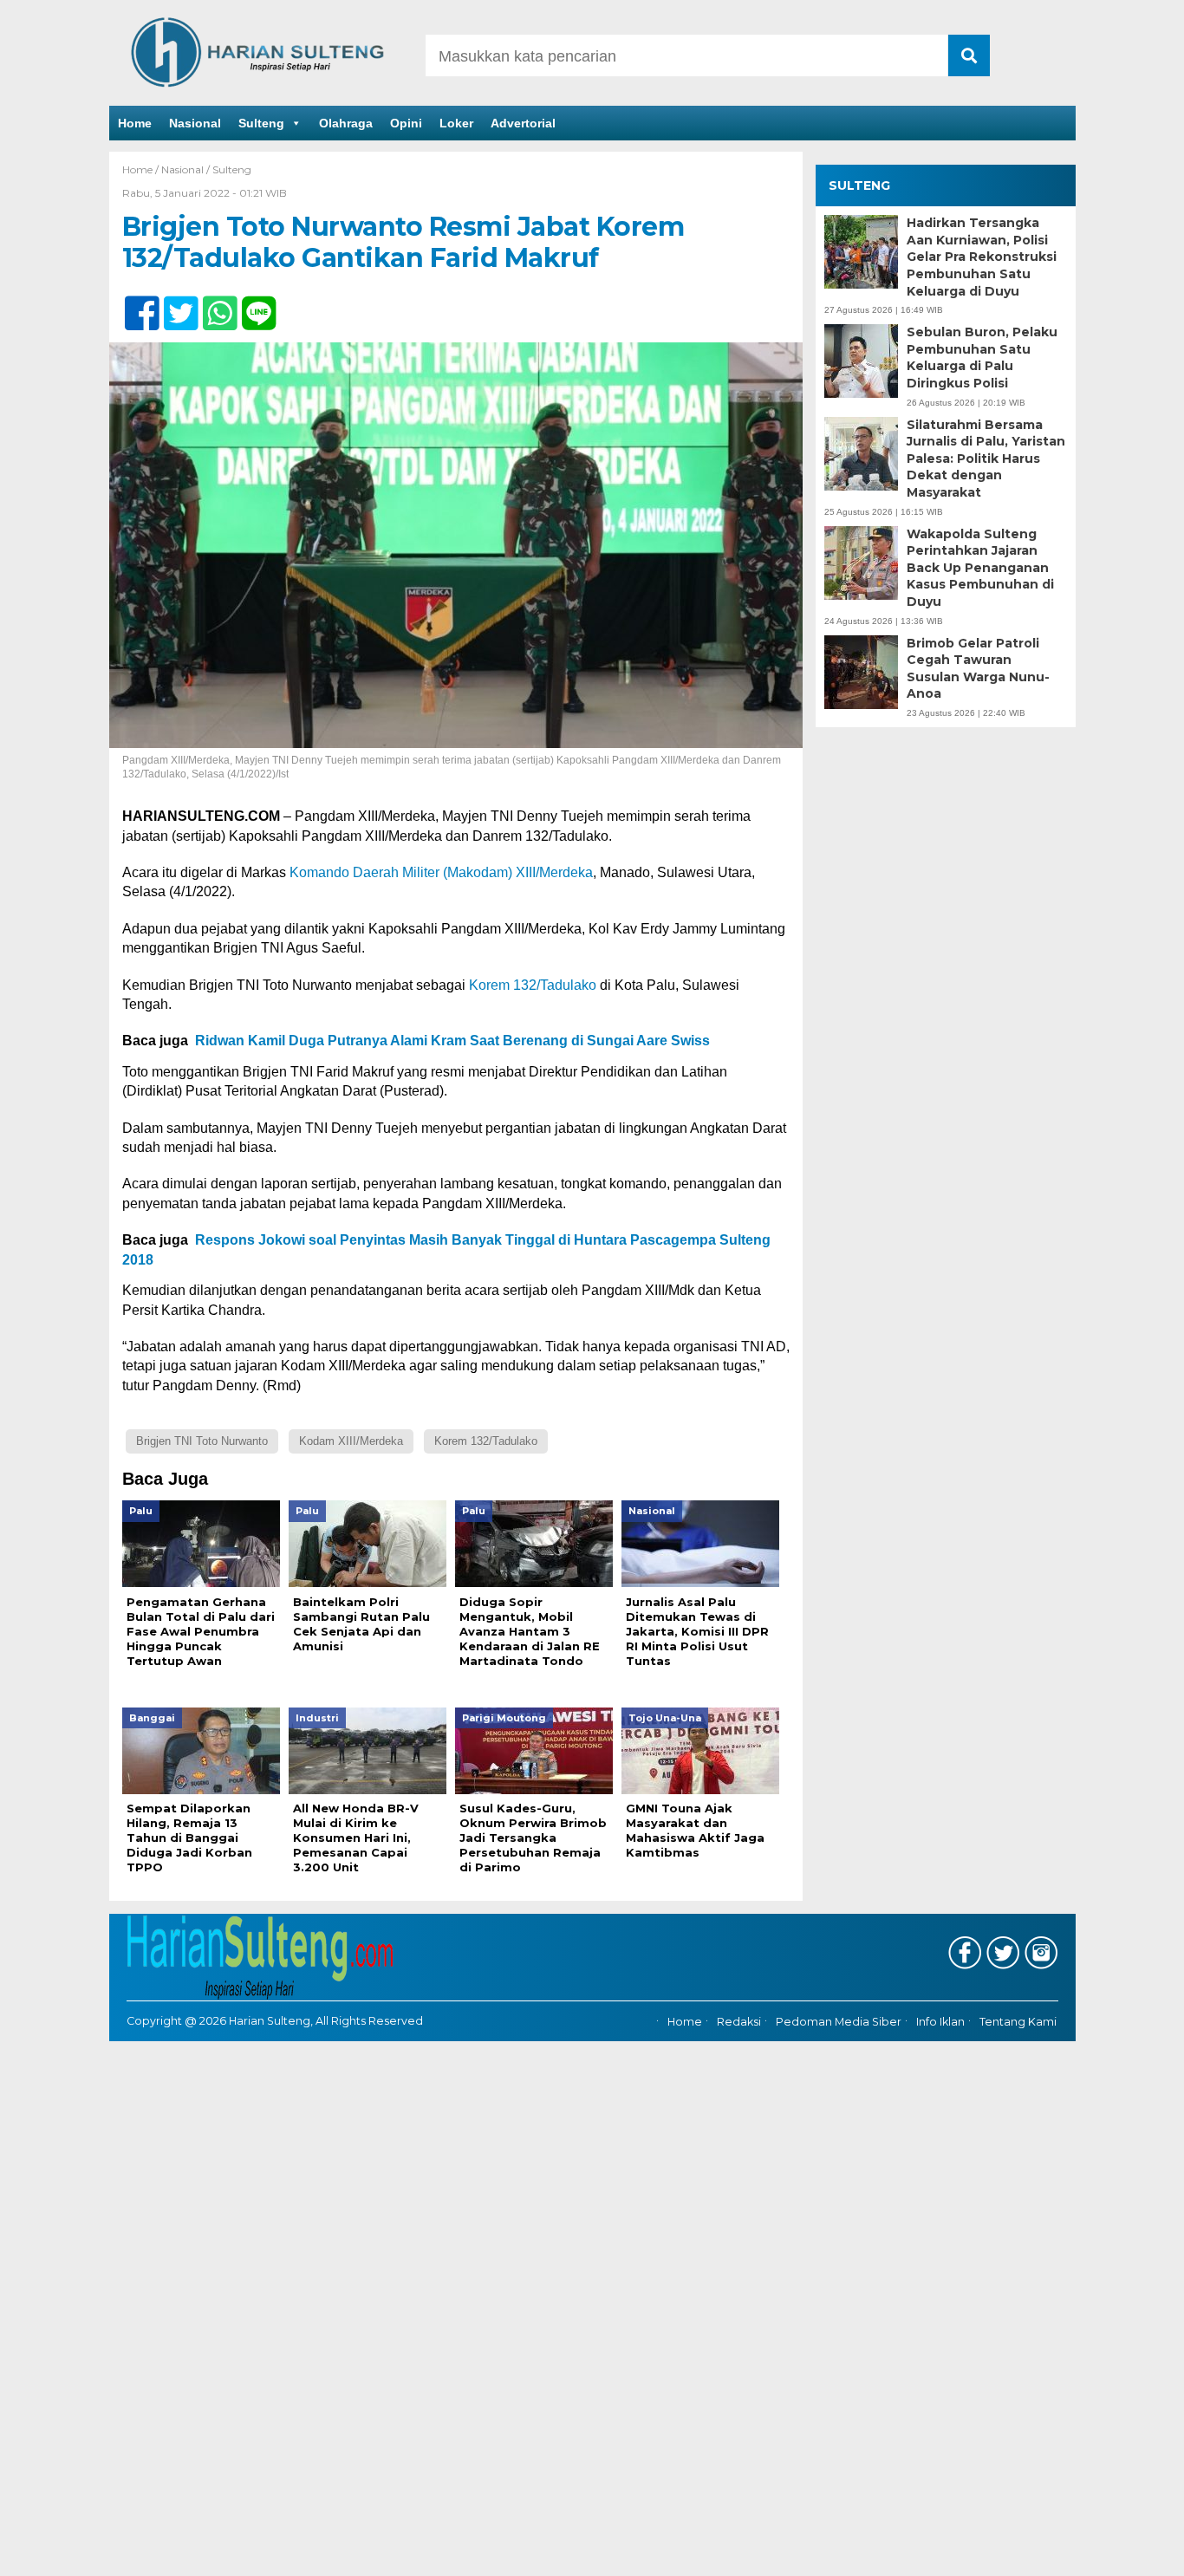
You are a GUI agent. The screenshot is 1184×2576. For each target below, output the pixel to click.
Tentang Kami (1018, 2022)
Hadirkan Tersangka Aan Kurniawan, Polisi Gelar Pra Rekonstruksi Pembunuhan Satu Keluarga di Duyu (982, 257)
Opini (406, 123)
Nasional (195, 123)
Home (135, 123)
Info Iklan (940, 2022)
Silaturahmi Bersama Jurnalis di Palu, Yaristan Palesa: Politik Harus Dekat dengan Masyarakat (986, 459)
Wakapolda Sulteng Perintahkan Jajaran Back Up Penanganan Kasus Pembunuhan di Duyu (980, 568)
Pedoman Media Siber (839, 2022)
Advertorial (523, 123)
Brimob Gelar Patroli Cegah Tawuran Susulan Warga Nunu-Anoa (978, 668)
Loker (456, 123)
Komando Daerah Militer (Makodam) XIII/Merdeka (441, 872)
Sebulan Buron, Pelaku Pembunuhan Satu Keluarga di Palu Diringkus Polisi (982, 358)
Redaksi (739, 2022)
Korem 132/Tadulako (533, 985)
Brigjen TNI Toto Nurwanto (202, 1441)
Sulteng (261, 123)
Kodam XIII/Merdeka (351, 1441)
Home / (142, 169)
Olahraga (346, 123)
